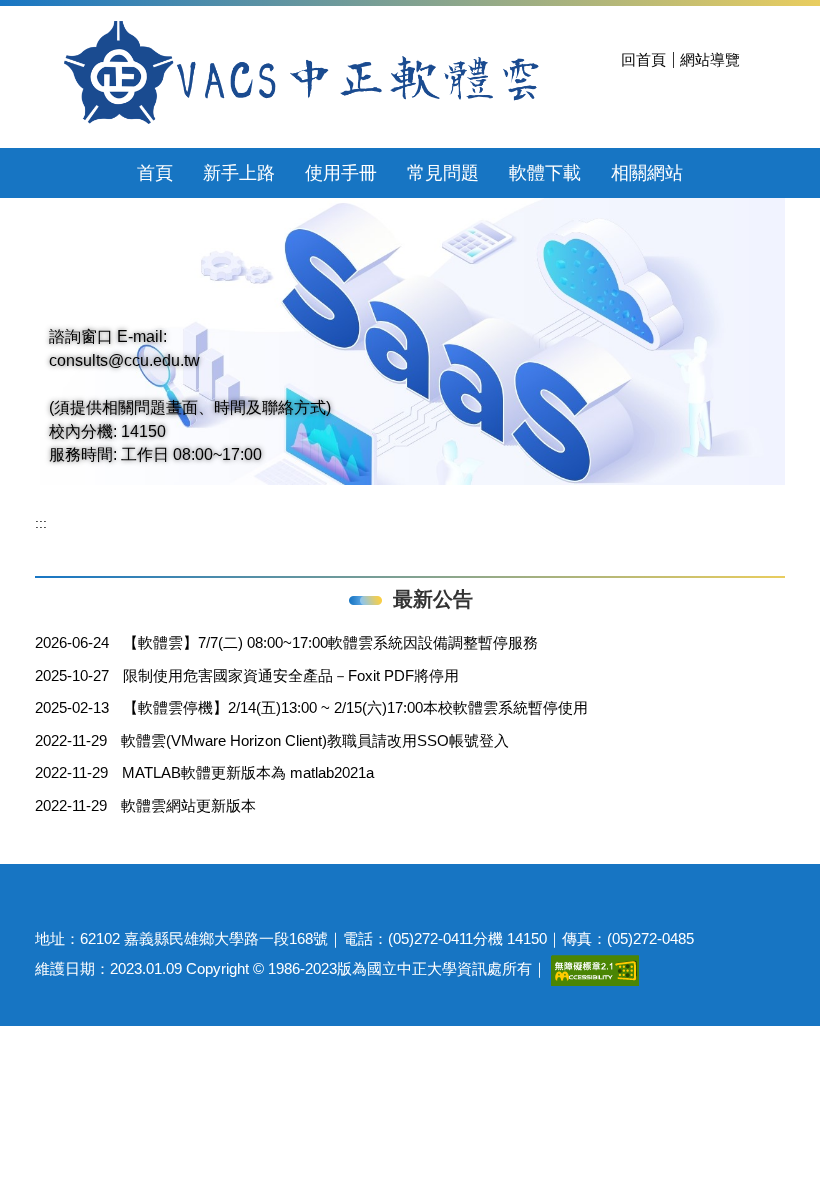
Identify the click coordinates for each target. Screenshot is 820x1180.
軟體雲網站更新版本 (188, 805)
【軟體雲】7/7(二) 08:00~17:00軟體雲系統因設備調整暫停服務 (330, 642)
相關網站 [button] (647, 173)
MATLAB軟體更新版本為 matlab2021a (248, 772)
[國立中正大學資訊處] (300, 74)
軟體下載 (545, 173)
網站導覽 (710, 59)
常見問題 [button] (443, 173)
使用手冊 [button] (341, 173)
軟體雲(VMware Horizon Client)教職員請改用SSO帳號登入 (315, 740)
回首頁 (643, 59)
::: (41, 523)
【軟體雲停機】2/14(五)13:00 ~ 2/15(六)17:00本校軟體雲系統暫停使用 (355, 707)
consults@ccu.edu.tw (124, 360)
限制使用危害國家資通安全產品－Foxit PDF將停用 (291, 675)
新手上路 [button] (239, 173)
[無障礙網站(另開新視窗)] (595, 968)
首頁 (155, 173)
